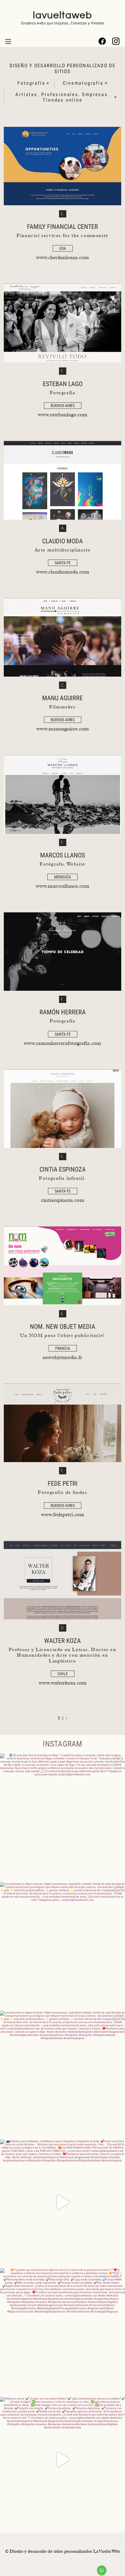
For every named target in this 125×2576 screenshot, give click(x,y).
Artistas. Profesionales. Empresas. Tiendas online (63, 97)
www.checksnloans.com (63, 257)
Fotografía (31, 83)
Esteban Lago (63, 384)
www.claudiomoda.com (63, 571)
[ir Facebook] (102, 41)
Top (120, 2571)
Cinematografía (83, 83)
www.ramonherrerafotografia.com (63, 1043)
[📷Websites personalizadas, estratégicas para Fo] (63, 2202)
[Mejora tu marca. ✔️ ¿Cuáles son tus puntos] (63, 2460)
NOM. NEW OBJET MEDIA (63, 1327)
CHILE (63, 1674)
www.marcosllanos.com (63, 885)
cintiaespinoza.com (63, 1199)
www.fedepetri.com (63, 1514)
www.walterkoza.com (63, 1682)
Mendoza (63, 877)
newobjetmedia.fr (63, 1357)
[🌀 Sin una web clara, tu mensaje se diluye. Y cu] (63, 1816)
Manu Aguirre (63, 698)
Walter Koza (63, 1641)
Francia (63, 1348)
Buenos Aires (63, 406)
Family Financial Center (63, 227)
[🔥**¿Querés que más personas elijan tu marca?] (63, 2331)
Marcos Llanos (63, 855)
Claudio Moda (63, 541)
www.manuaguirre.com (63, 728)
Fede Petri (63, 1483)
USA (63, 248)
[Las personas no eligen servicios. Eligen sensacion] (63, 1945)
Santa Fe (63, 563)
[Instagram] (116, 41)
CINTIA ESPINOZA (63, 1169)
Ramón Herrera (63, 1012)
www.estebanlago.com (63, 414)
